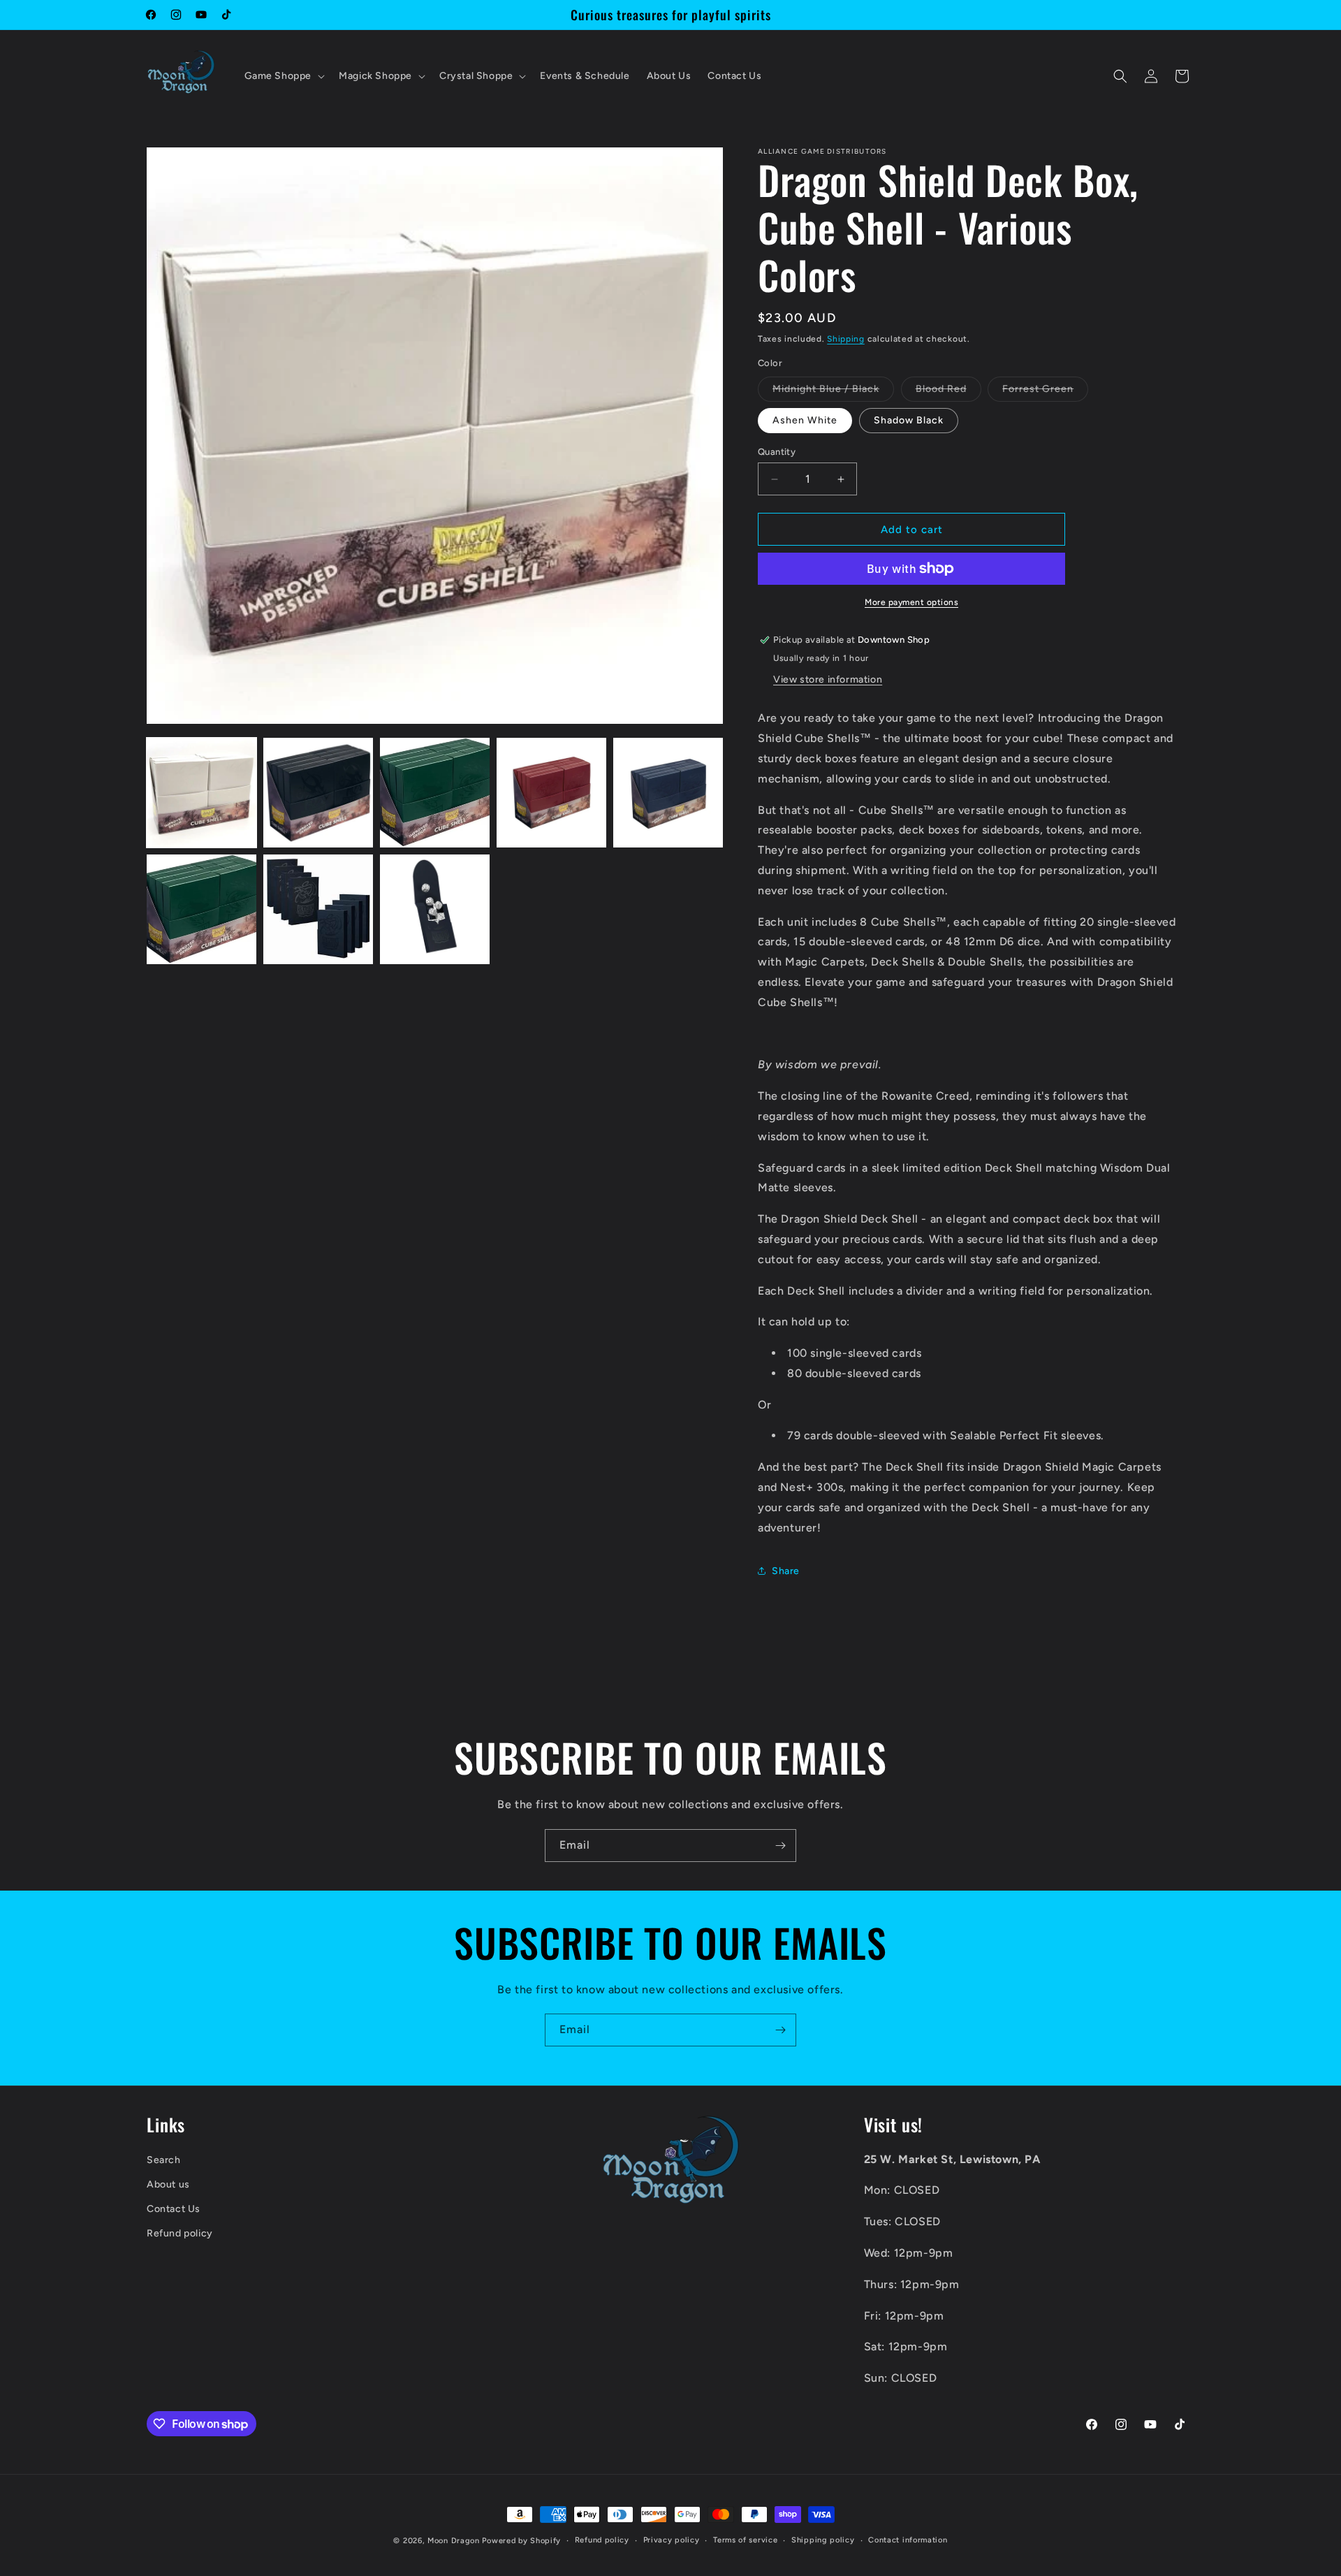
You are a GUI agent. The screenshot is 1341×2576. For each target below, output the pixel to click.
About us (168, 2184)
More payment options (911, 602)
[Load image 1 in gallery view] (201, 793)
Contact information (908, 2540)
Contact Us (174, 2209)
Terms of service (745, 2540)
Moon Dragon (455, 2541)
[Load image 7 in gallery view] (318, 909)
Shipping (846, 339)
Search (164, 2160)
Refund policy (180, 2234)
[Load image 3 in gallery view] (435, 793)
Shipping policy (823, 2540)
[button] (284, 76)
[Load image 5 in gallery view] (668, 793)
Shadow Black (909, 420)
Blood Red (948, 392)
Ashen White (805, 420)
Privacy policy (672, 2540)
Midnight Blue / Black (833, 392)
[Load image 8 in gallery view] (435, 909)
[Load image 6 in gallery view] (201, 909)
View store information (828, 679)
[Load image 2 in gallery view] (318, 793)
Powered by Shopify (521, 2541)
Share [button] (786, 1571)
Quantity (777, 452)
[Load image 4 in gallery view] (551, 793)
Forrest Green (1045, 392)
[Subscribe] (780, 1846)
